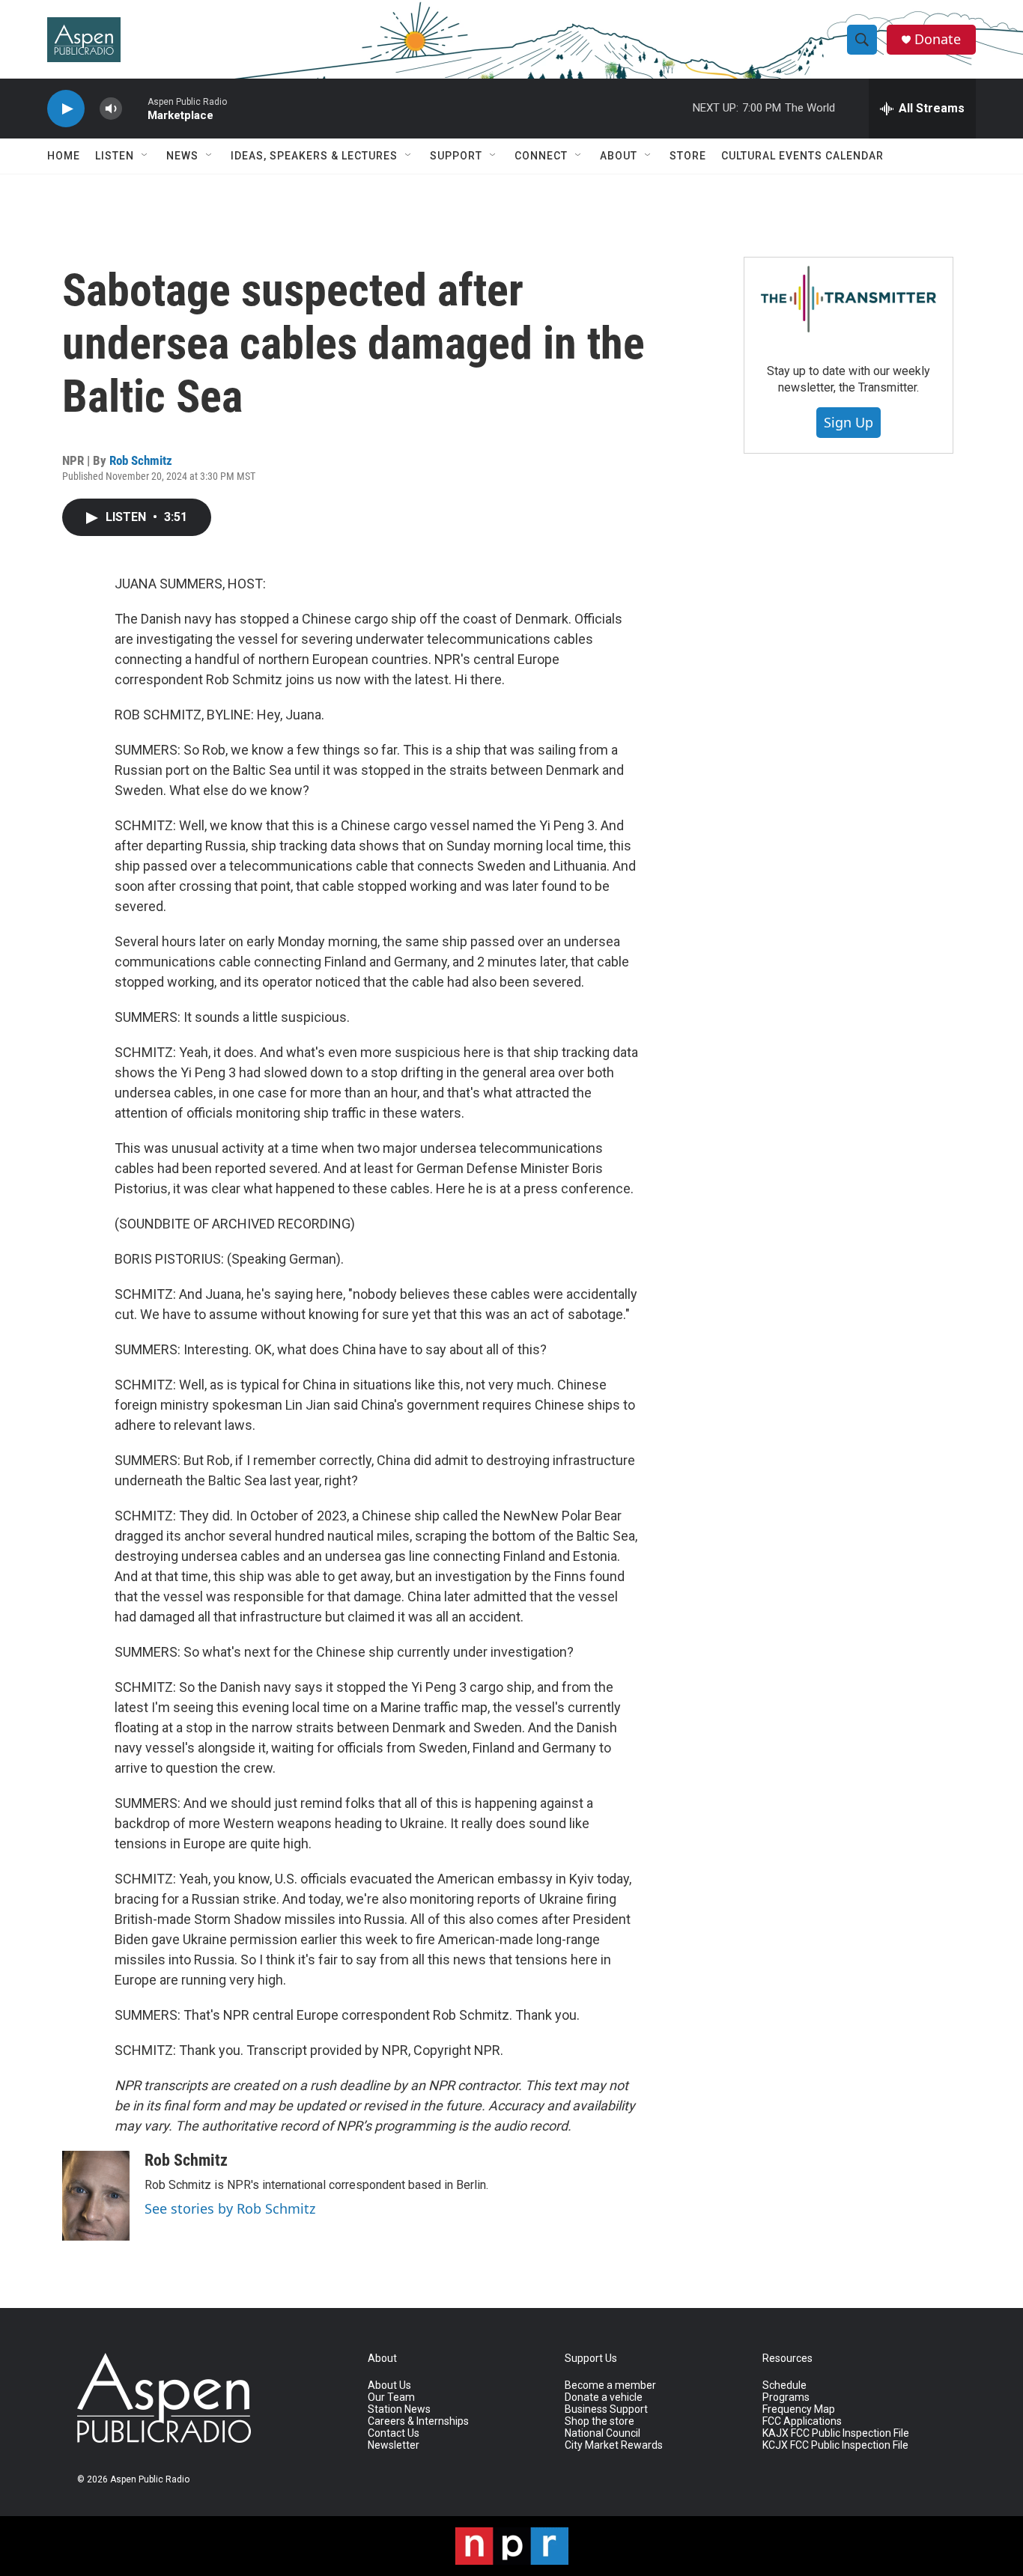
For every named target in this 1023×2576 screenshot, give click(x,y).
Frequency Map (799, 2409)
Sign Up (849, 422)
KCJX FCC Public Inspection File (835, 2445)
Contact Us (394, 2433)
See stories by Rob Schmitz (230, 2208)
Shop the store (599, 2421)
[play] (66, 109)
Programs (786, 2397)
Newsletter (394, 2445)
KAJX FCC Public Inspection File (836, 2433)
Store (688, 156)
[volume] (111, 109)
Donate (938, 39)
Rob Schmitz (141, 460)
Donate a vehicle (604, 2397)
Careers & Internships (418, 2421)
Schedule (784, 2385)
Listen (115, 156)
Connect (541, 156)
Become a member (610, 2385)
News (182, 156)
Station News (399, 2409)
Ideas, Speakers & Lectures (314, 156)
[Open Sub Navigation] (145, 156)
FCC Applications (802, 2421)
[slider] (135, 108)
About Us (389, 2385)
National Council (602, 2433)
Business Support (606, 2409)
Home (64, 156)
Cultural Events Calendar (802, 156)
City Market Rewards (614, 2445)
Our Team (391, 2397)
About (619, 156)
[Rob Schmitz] (96, 2196)
